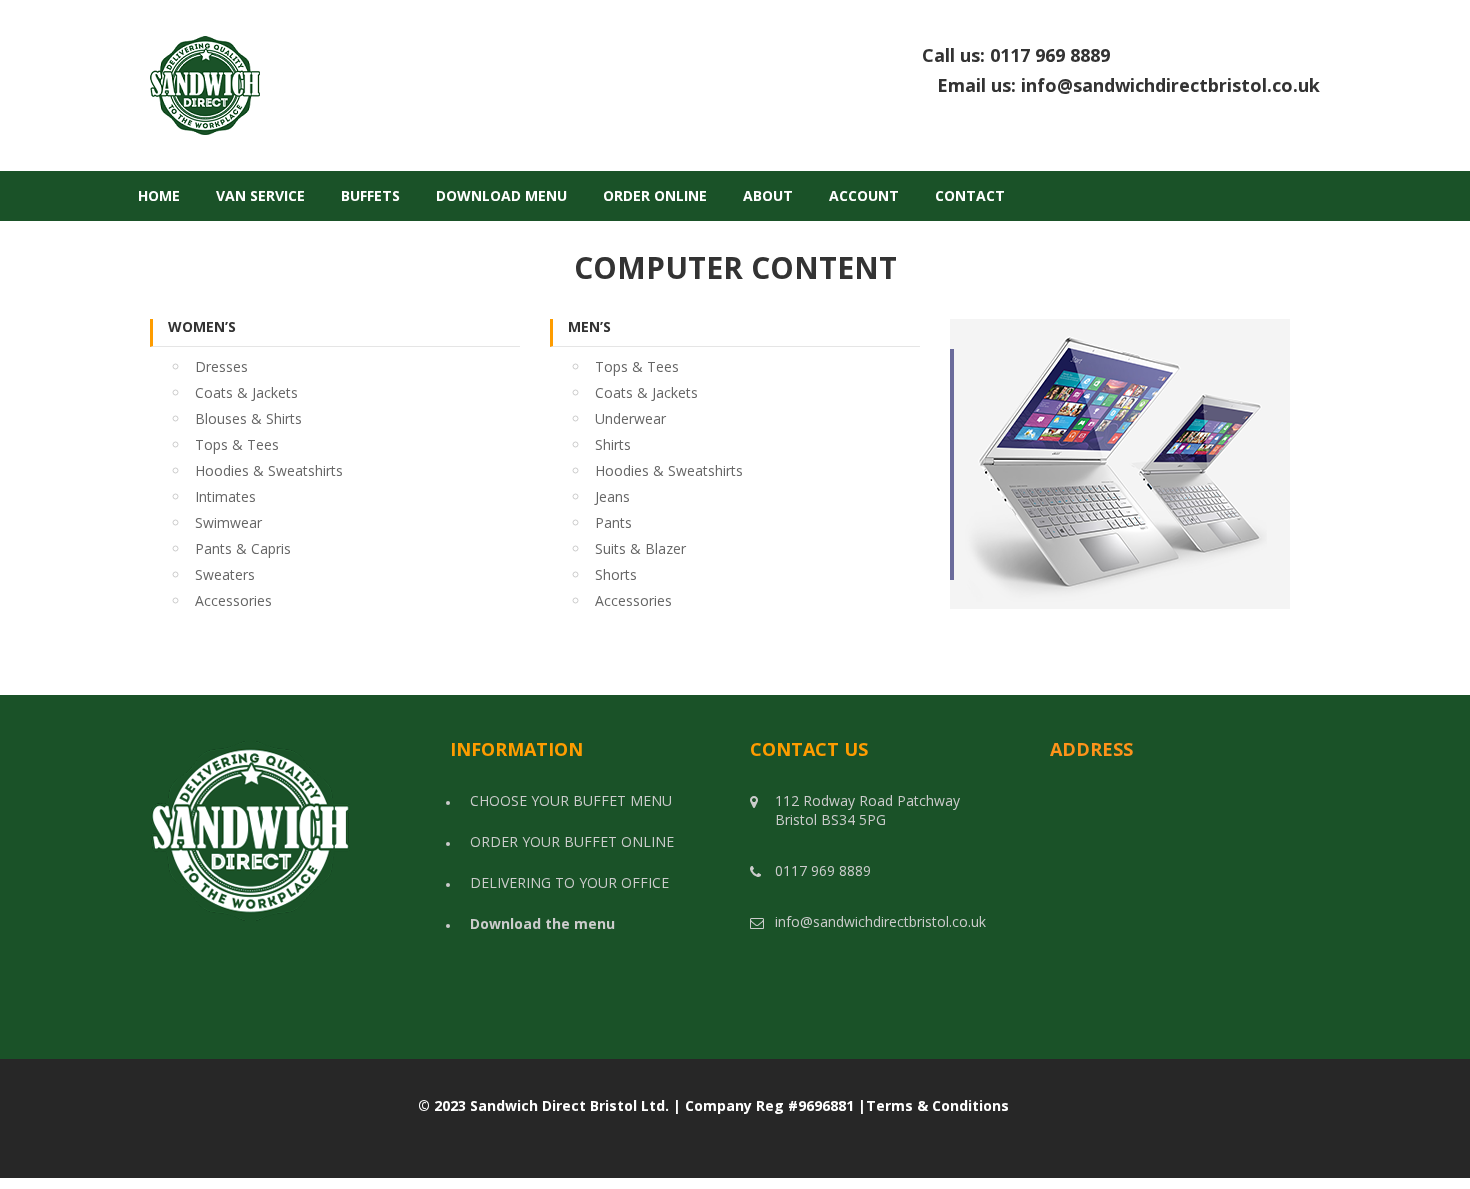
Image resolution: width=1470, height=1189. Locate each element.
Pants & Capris (243, 548)
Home (159, 195)
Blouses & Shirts (248, 418)
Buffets (370, 195)
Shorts (616, 574)
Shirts (613, 444)
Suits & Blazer (640, 548)
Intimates (225, 496)
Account (864, 195)
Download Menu (501, 195)
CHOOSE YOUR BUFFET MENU (571, 800)
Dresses (221, 366)
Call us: (1121, 56)
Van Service (260, 195)
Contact (970, 195)
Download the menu (542, 923)
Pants (613, 522)
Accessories (233, 600)
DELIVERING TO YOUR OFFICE (569, 882)
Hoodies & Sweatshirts (269, 470)
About (768, 195)
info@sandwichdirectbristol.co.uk (1170, 85)
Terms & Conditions (937, 1105)
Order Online (655, 195)
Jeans (612, 496)
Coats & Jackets (246, 392)
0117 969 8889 (1155, 55)
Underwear (630, 418)
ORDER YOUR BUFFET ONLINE (572, 841)
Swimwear (228, 522)
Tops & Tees (237, 444)
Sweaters (225, 574)
